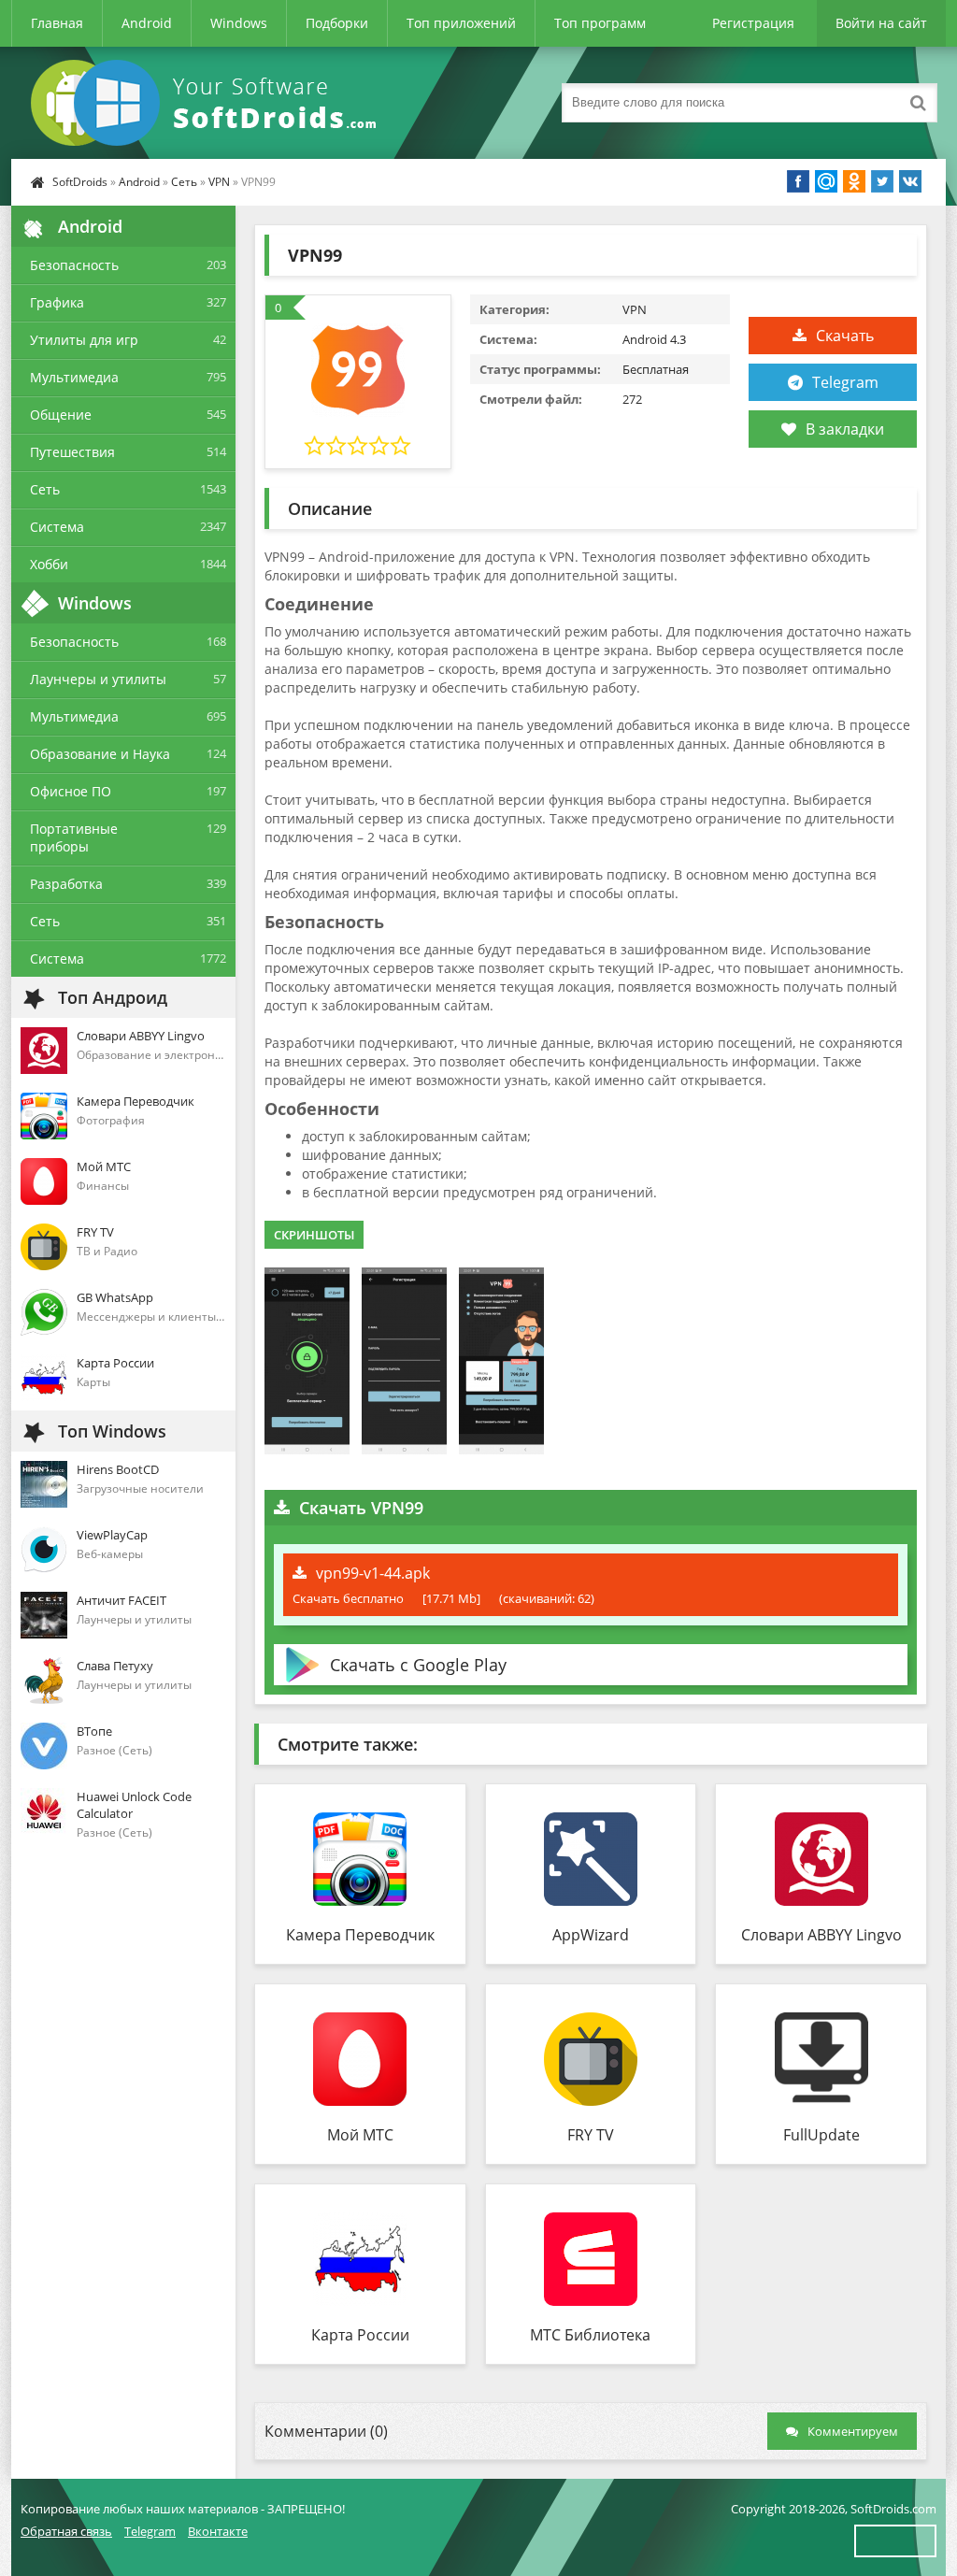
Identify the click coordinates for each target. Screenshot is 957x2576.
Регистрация (753, 23)
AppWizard (591, 1935)
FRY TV (591, 2135)
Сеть (184, 182)
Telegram (845, 382)
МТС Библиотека (590, 2335)
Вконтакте (218, 2531)
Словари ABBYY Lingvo (821, 1935)
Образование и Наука (100, 754)
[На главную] (207, 103)
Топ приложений (461, 23)
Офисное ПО (71, 791)
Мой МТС (360, 2135)
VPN (219, 182)
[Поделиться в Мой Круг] (826, 181)
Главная (57, 23)
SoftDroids (80, 182)
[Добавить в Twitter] (882, 181)
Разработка (66, 884)
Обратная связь (66, 2531)
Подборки (337, 23)
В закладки (845, 429)
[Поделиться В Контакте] (910, 181)
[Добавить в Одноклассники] (854, 181)
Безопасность (74, 265)
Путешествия (72, 452)
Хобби (49, 564)
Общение (61, 415)
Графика (57, 302)
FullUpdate (821, 2135)
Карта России (360, 2335)
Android (147, 23)
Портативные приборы (74, 837)
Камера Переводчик (360, 1935)
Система (57, 527)
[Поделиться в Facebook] (798, 181)
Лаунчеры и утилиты (98, 679)
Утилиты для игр (84, 340)
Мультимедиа (74, 377)
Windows (239, 23)
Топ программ (600, 23)
